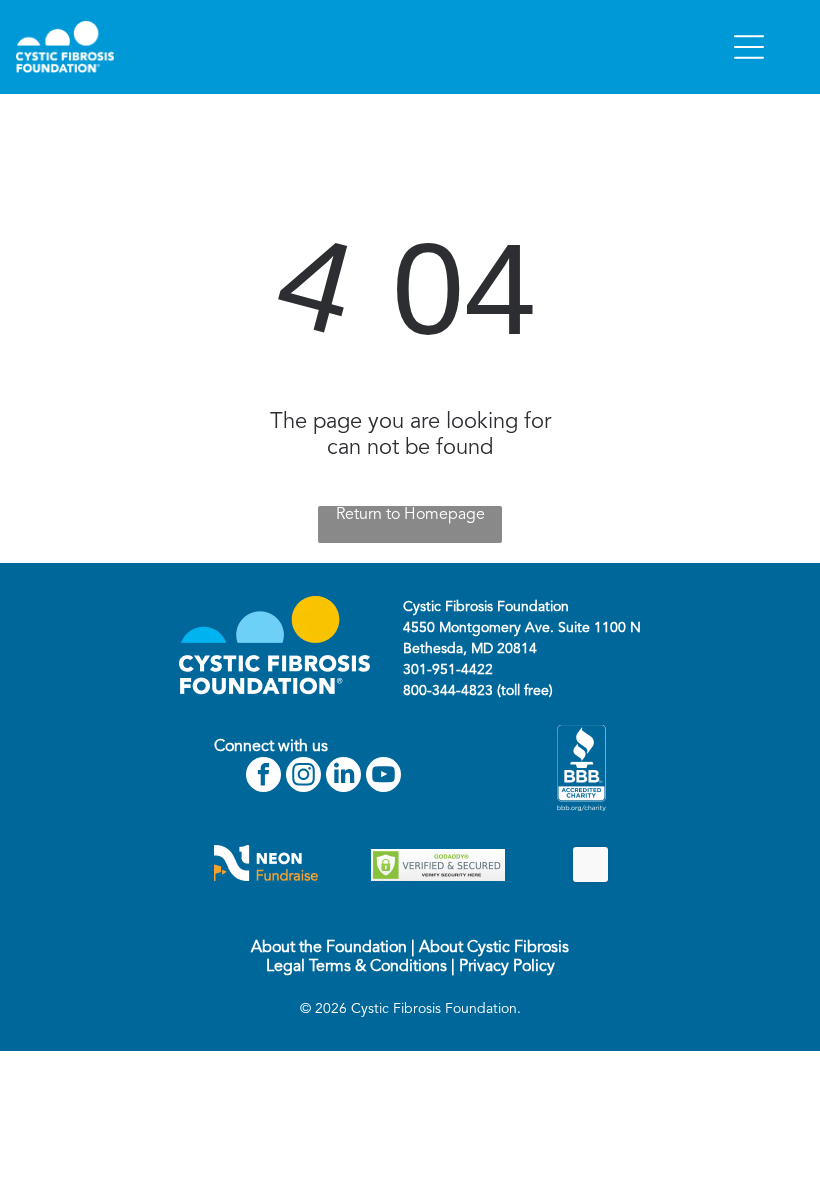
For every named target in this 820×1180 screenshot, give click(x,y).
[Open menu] (749, 47)
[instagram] (303, 777)
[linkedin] (343, 777)
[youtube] (383, 777)
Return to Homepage (410, 515)
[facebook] (263, 777)
